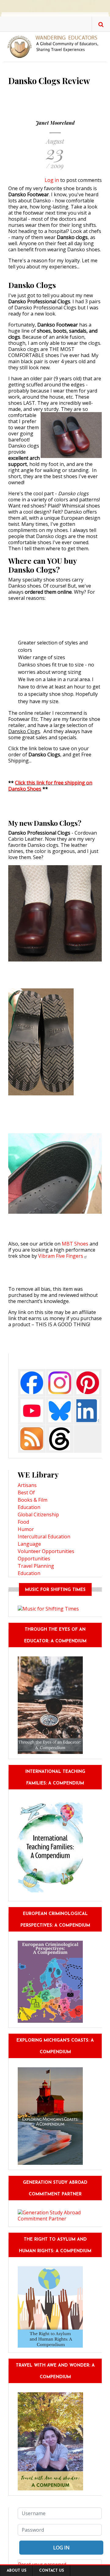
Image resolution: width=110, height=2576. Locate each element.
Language (29, 1544)
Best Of (26, 1493)
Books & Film (33, 1500)
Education (29, 1507)
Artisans (27, 1485)
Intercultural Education (44, 1537)
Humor (26, 1529)
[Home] (55, 46)
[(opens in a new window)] (32, 1382)
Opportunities (34, 1559)
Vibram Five (61, 1256)
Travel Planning (36, 1566)
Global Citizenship (38, 1515)
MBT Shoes (75, 1244)
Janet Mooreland (55, 123)
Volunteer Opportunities (46, 1551)
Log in (52, 180)
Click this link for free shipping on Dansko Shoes (50, 786)
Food (23, 1522)
